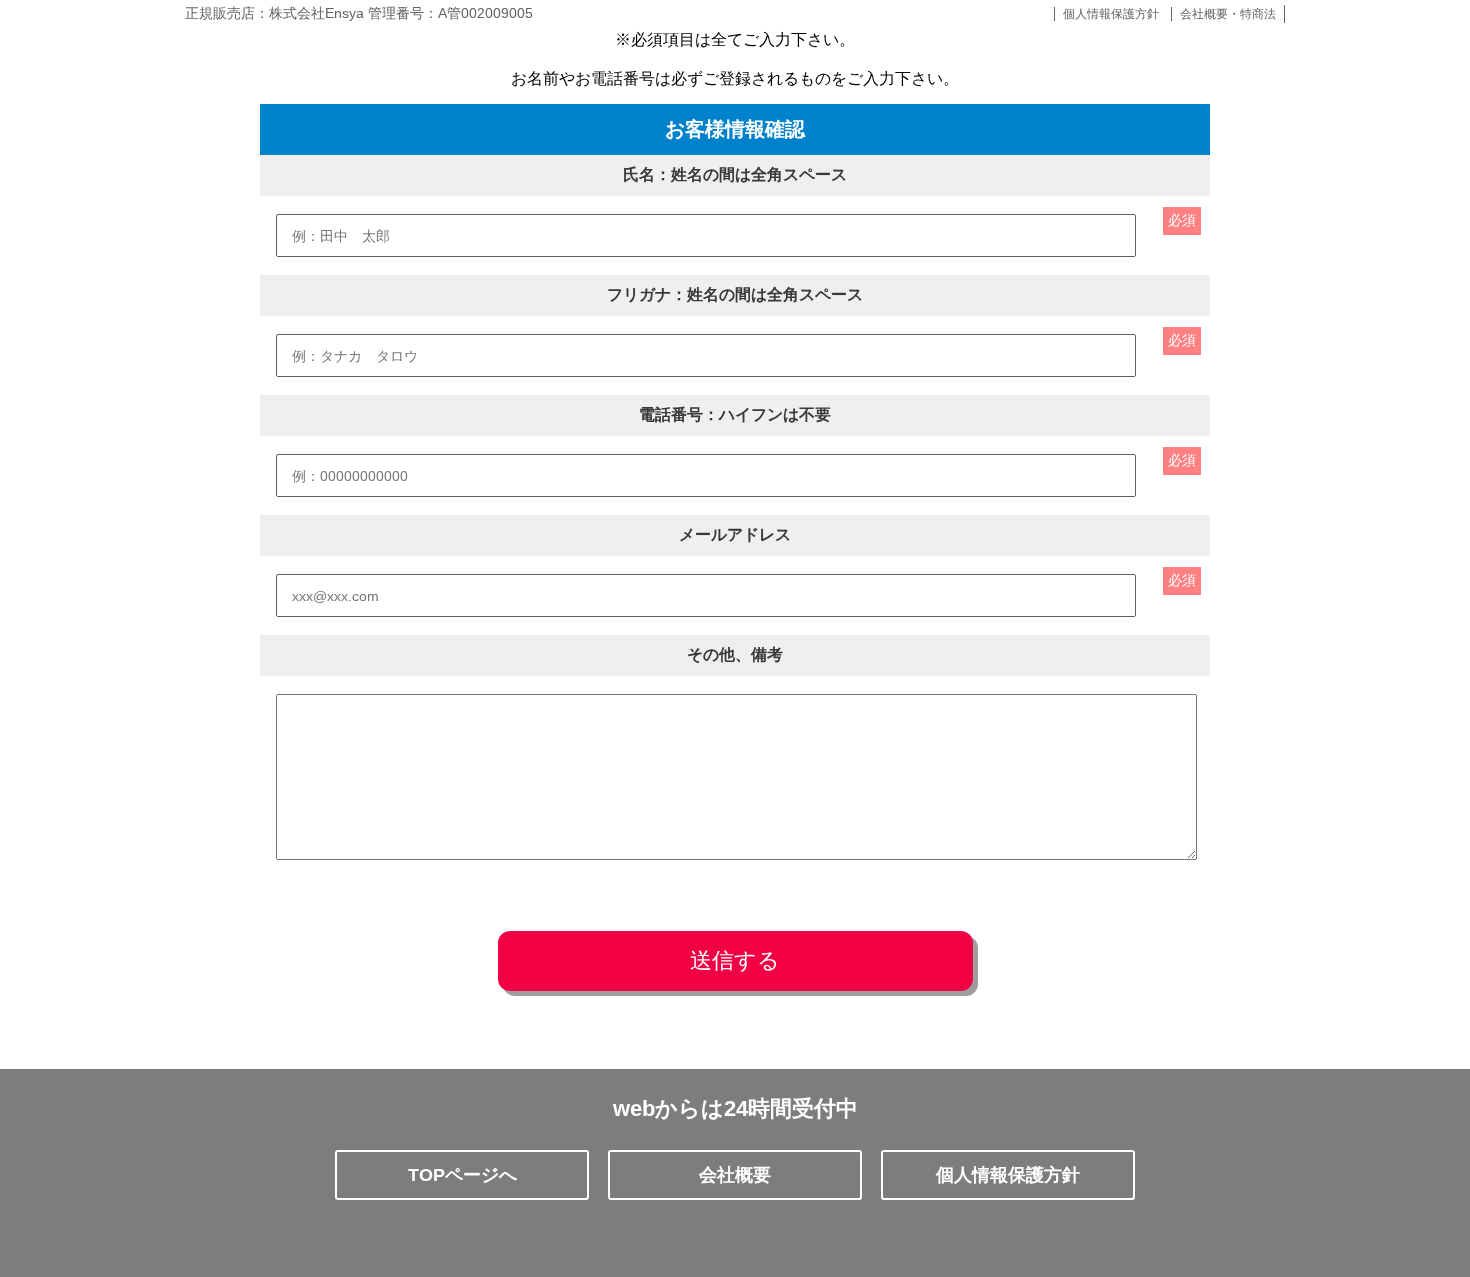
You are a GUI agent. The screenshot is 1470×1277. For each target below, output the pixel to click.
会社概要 (735, 1175)
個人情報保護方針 (1111, 14)
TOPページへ (462, 1175)
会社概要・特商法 (1228, 14)
